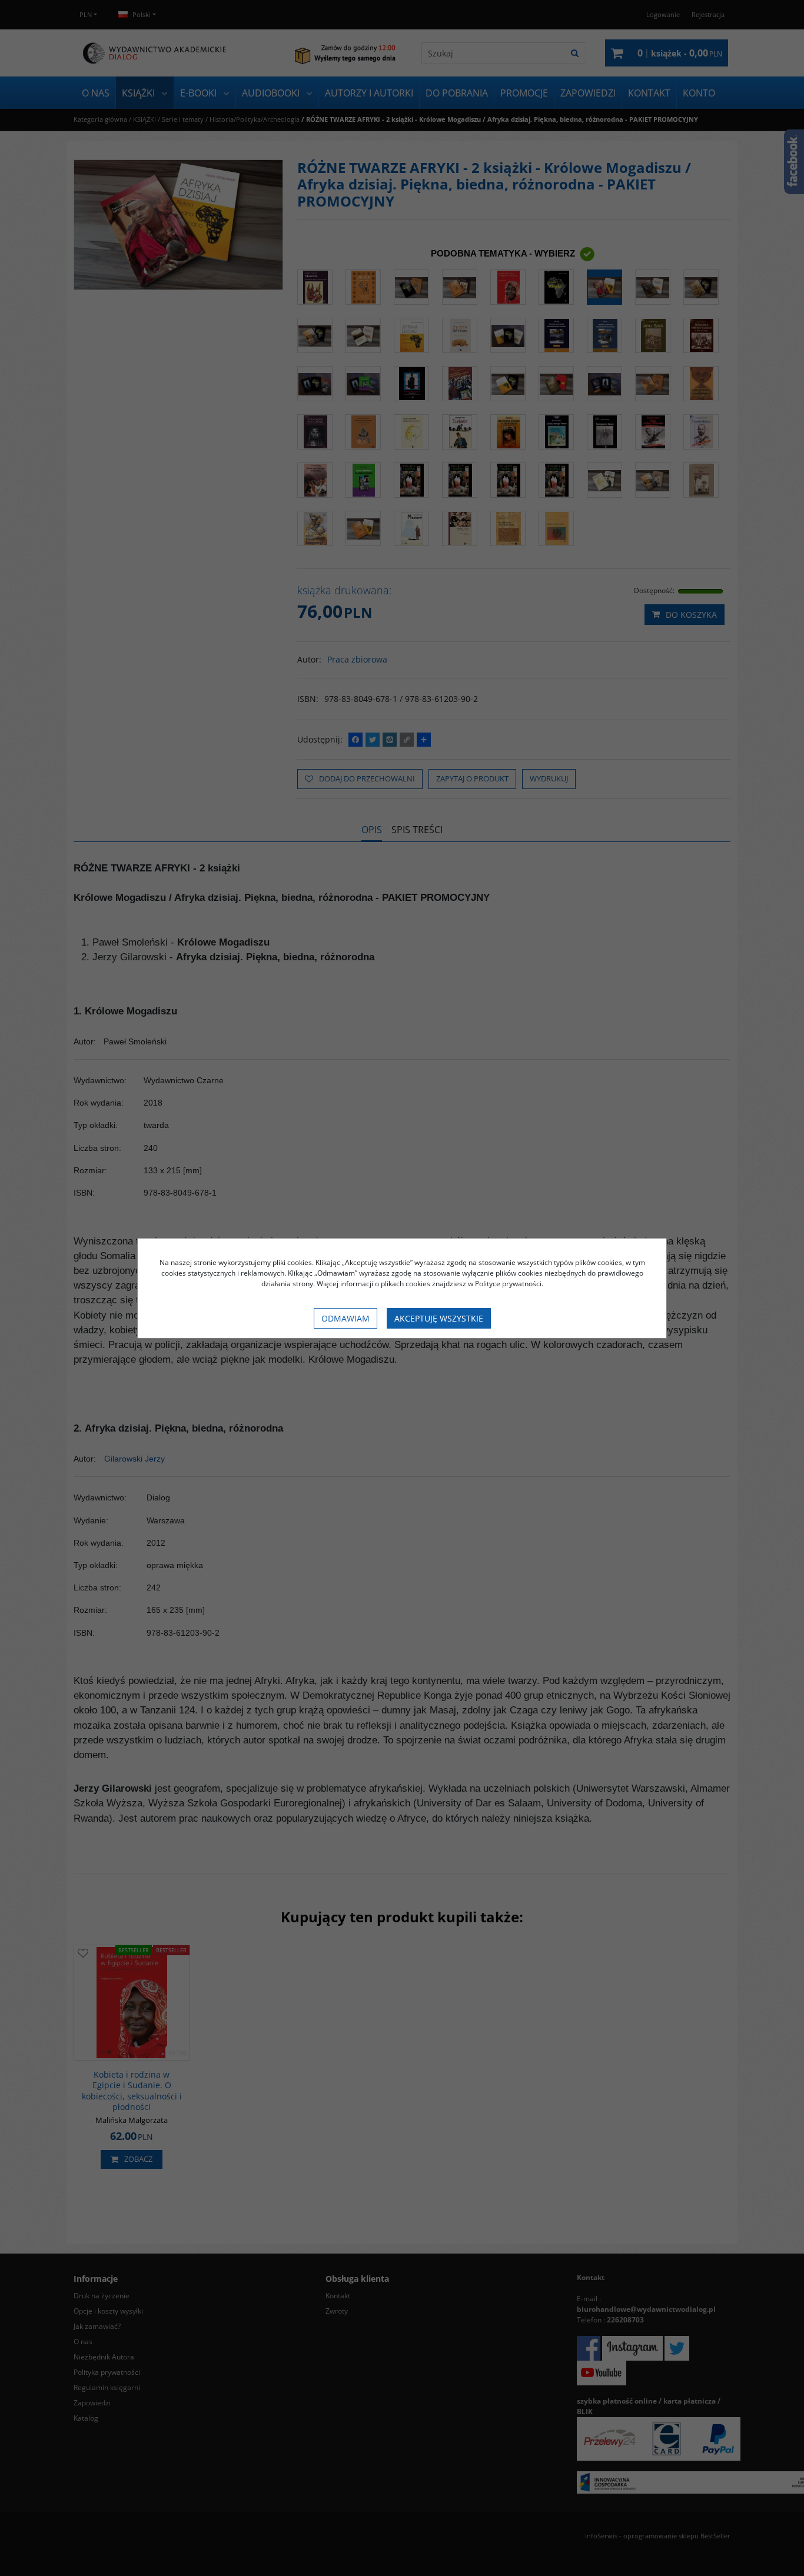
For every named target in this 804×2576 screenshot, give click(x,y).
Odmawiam (345, 1318)
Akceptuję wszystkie (439, 1318)
